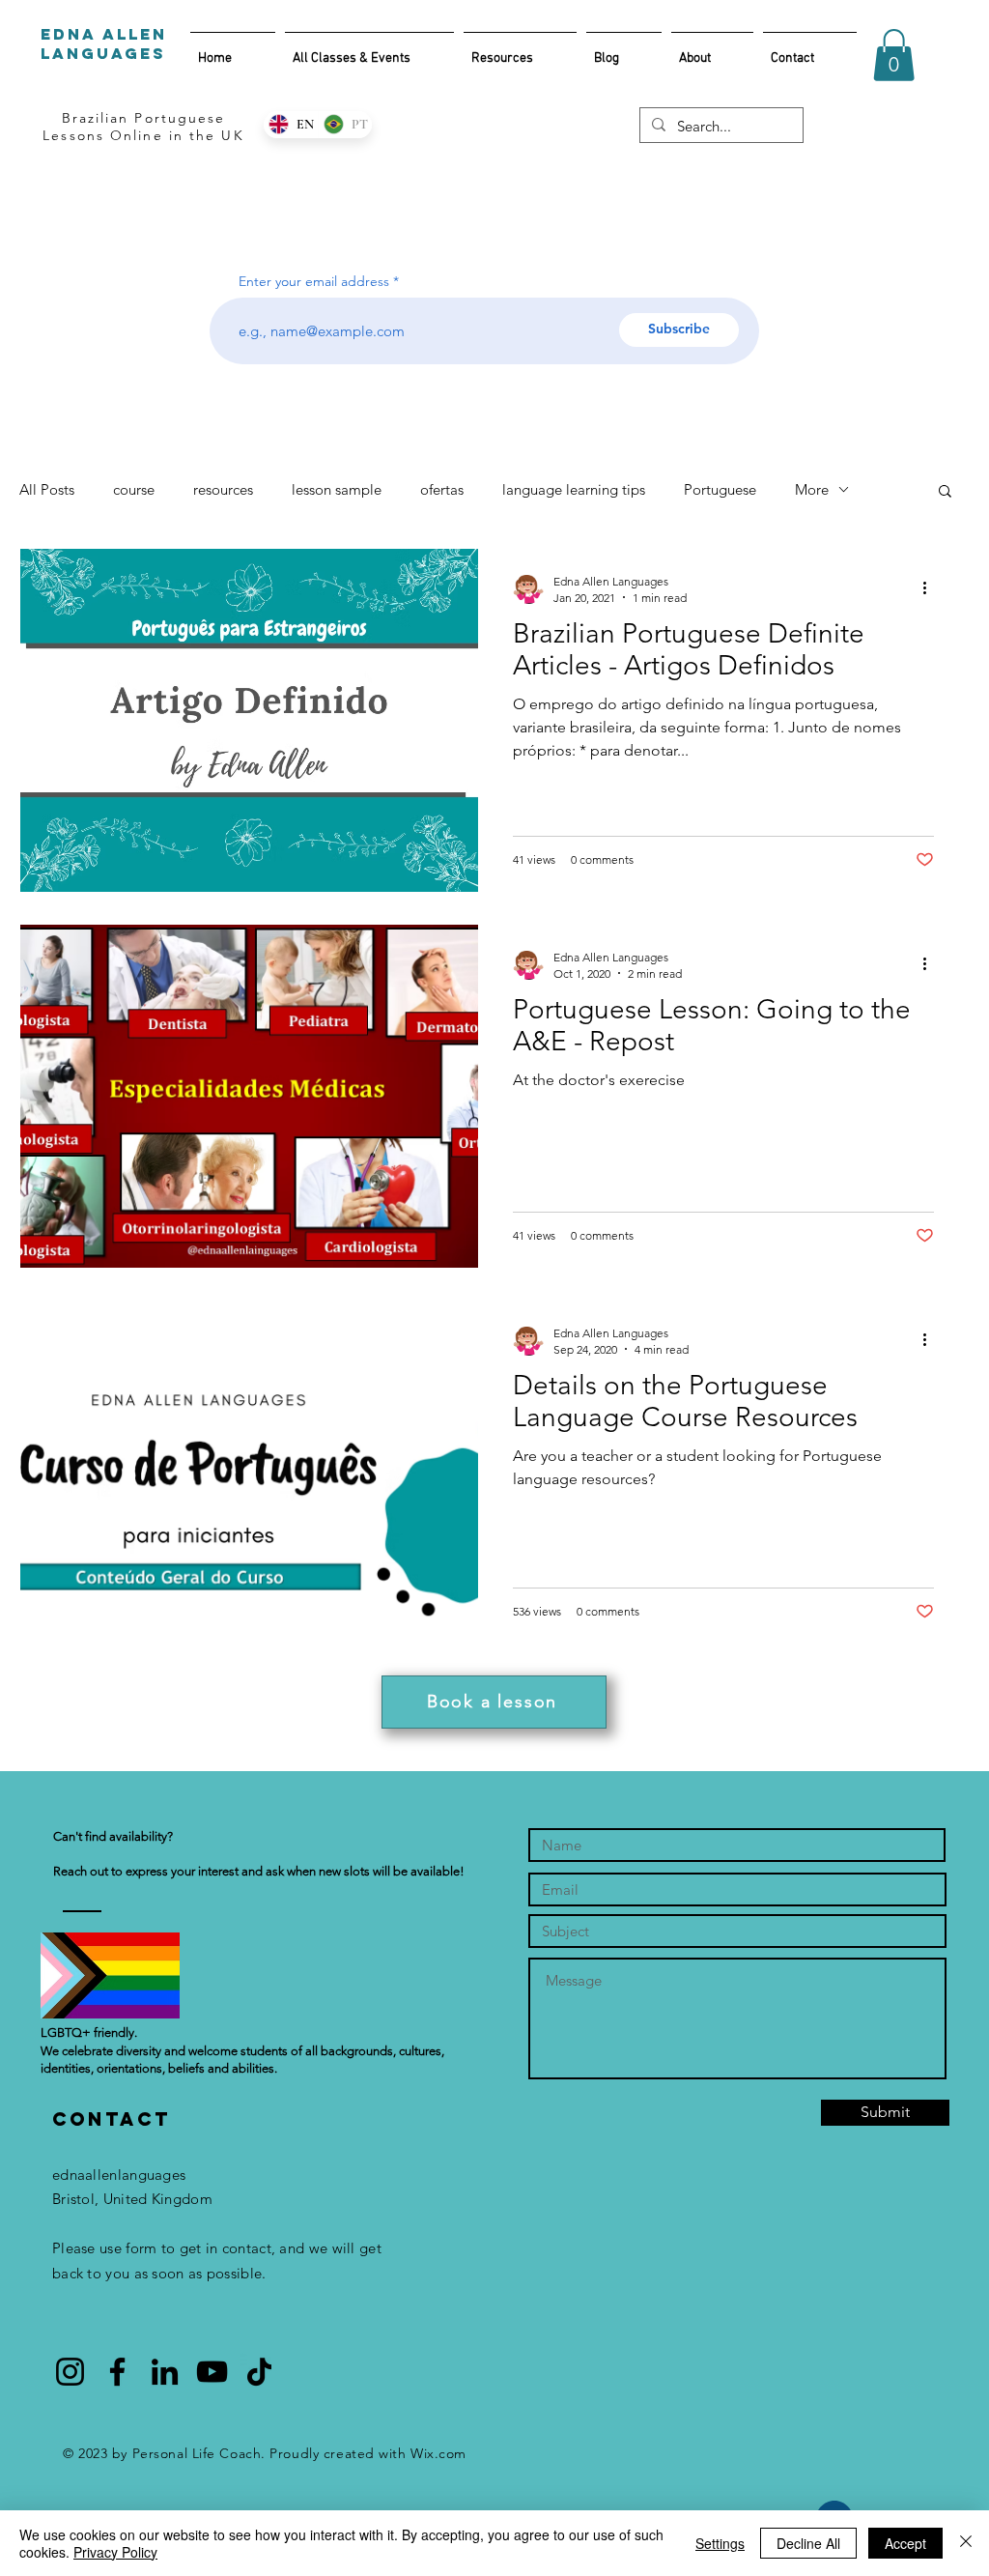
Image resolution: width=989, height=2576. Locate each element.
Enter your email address (314, 281)
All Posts (47, 489)
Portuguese (720, 489)
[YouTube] (212, 2372)
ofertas (442, 489)
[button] (894, 55)
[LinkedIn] (165, 2372)
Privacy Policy (115, 2552)
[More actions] (931, 588)
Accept (905, 2543)
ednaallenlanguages (119, 2175)
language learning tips (574, 489)
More (812, 489)
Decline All (808, 2543)
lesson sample (337, 489)
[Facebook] (117, 2372)
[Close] (966, 2543)
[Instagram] (70, 2372)
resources (223, 489)
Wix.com (438, 2453)
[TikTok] (259, 2372)
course (134, 489)
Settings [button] (720, 2543)
